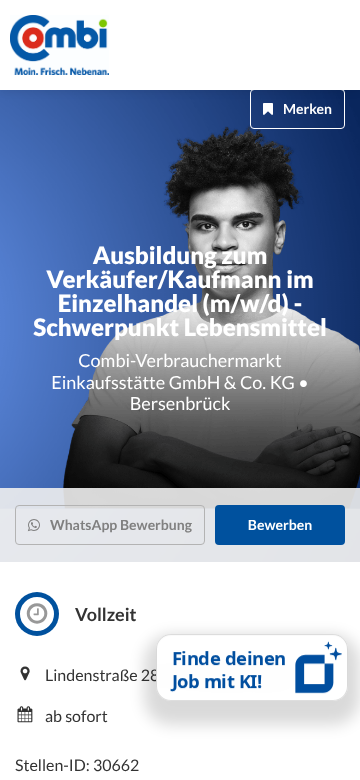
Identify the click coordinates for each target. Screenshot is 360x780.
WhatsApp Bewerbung (121, 524)
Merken (307, 108)
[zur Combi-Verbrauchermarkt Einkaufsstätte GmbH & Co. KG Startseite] (80, 45)
